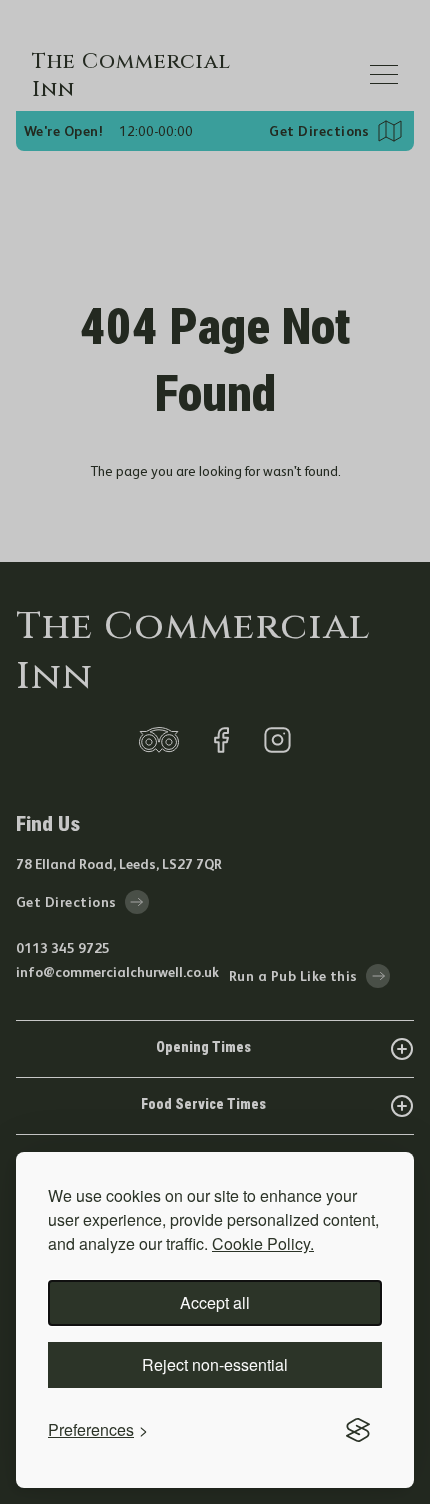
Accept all (215, 1302)
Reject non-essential (215, 1364)
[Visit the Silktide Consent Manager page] (358, 1430)
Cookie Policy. (263, 1243)
